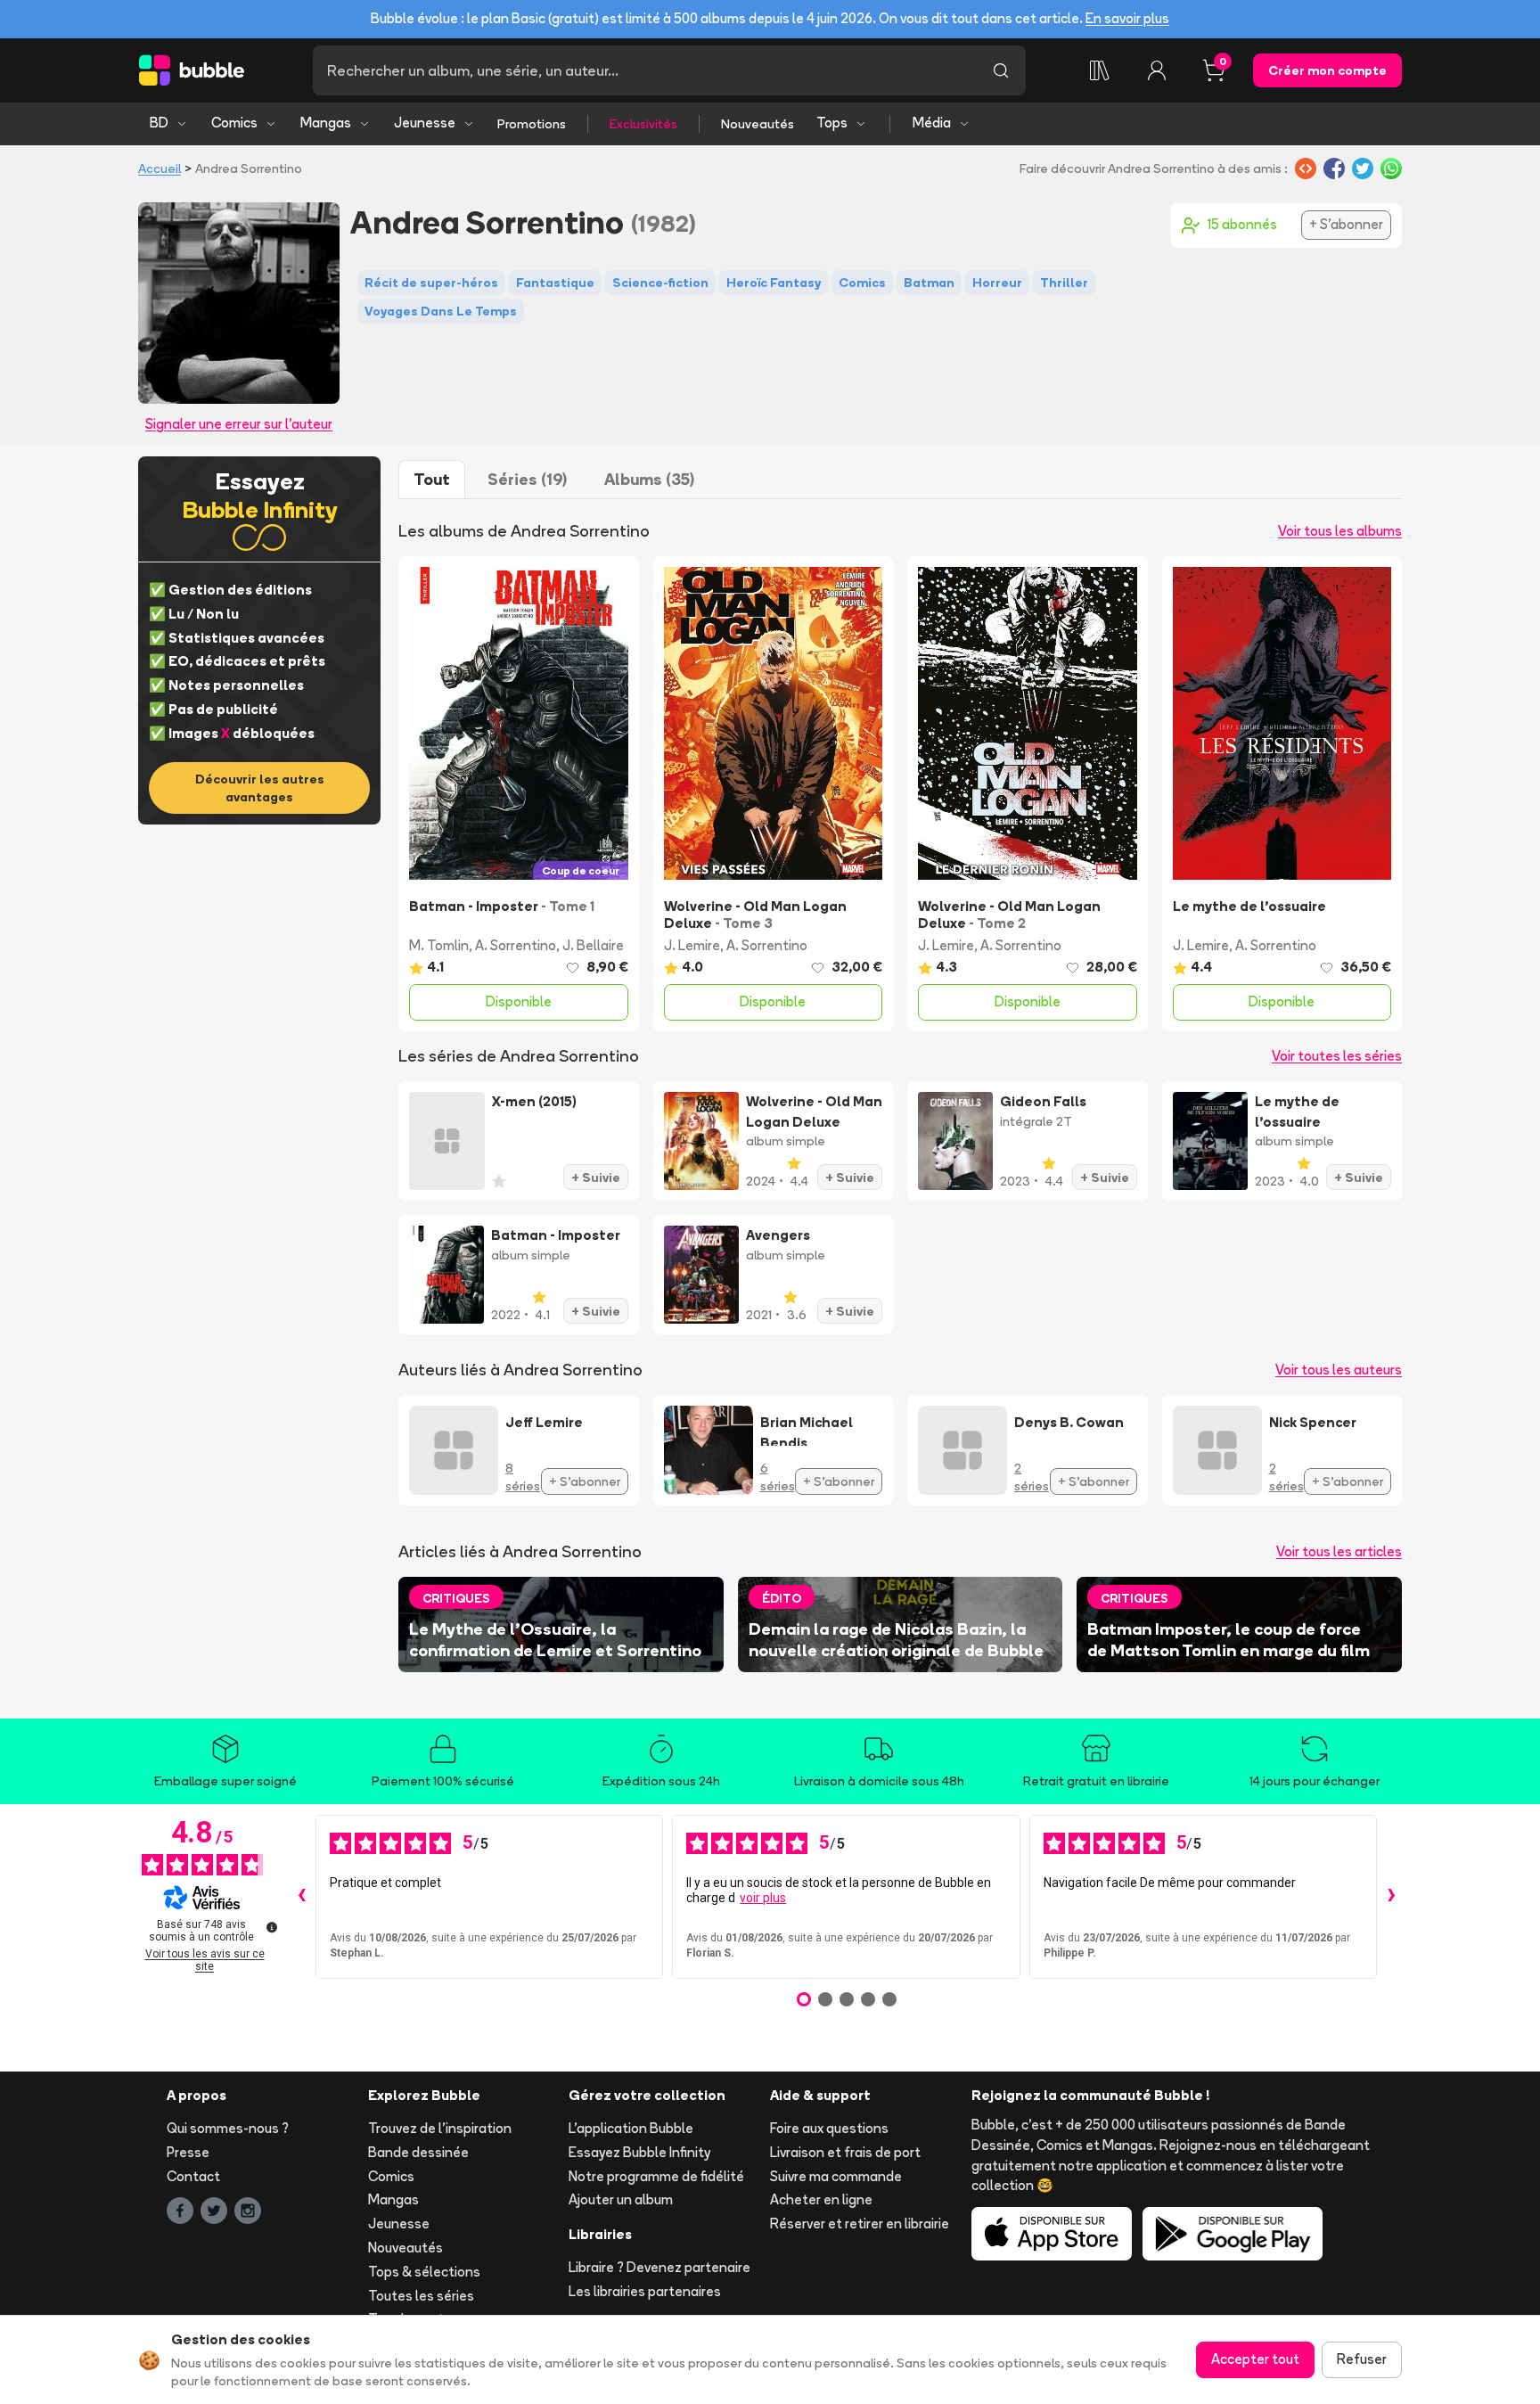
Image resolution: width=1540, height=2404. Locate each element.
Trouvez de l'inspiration (440, 2128)
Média (932, 123)
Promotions (532, 124)
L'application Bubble (631, 2128)
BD (159, 123)
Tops (832, 123)
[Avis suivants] (1391, 1897)
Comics (234, 123)
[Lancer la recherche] (1001, 70)
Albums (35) (649, 479)
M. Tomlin (439, 945)
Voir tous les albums (1340, 531)
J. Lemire (692, 945)
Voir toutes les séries (1337, 1056)
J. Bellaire (593, 945)
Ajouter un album (621, 2199)
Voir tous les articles (1339, 1551)
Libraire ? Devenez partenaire (659, 2267)
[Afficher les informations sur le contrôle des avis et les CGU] (272, 1927)
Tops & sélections (424, 2272)
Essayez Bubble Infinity (639, 2152)
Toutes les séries (421, 2296)
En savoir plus (1127, 18)
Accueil (160, 168)
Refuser (1362, 2359)
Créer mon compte (1327, 70)
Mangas (326, 123)
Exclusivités (643, 124)
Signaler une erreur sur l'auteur (239, 424)
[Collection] (1100, 70)
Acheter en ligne (821, 2199)
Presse (188, 2152)
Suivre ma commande (836, 2176)
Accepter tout (1255, 2359)
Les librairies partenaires (645, 2291)
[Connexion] (1157, 70)
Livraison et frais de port (845, 2152)
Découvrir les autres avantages (260, 788)
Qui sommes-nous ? (228, 2128)
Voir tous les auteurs (1339, 1370)
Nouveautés (758, 124)
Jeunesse (425, 123)
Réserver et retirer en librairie (860, 2223)
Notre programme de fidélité (656, 2176)
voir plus (763, 1898)
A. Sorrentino (516, 945)
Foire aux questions (829, 2128)
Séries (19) (527, 479)
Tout (432, 479)
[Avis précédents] (301, 1897)
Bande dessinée (418, 2152)
